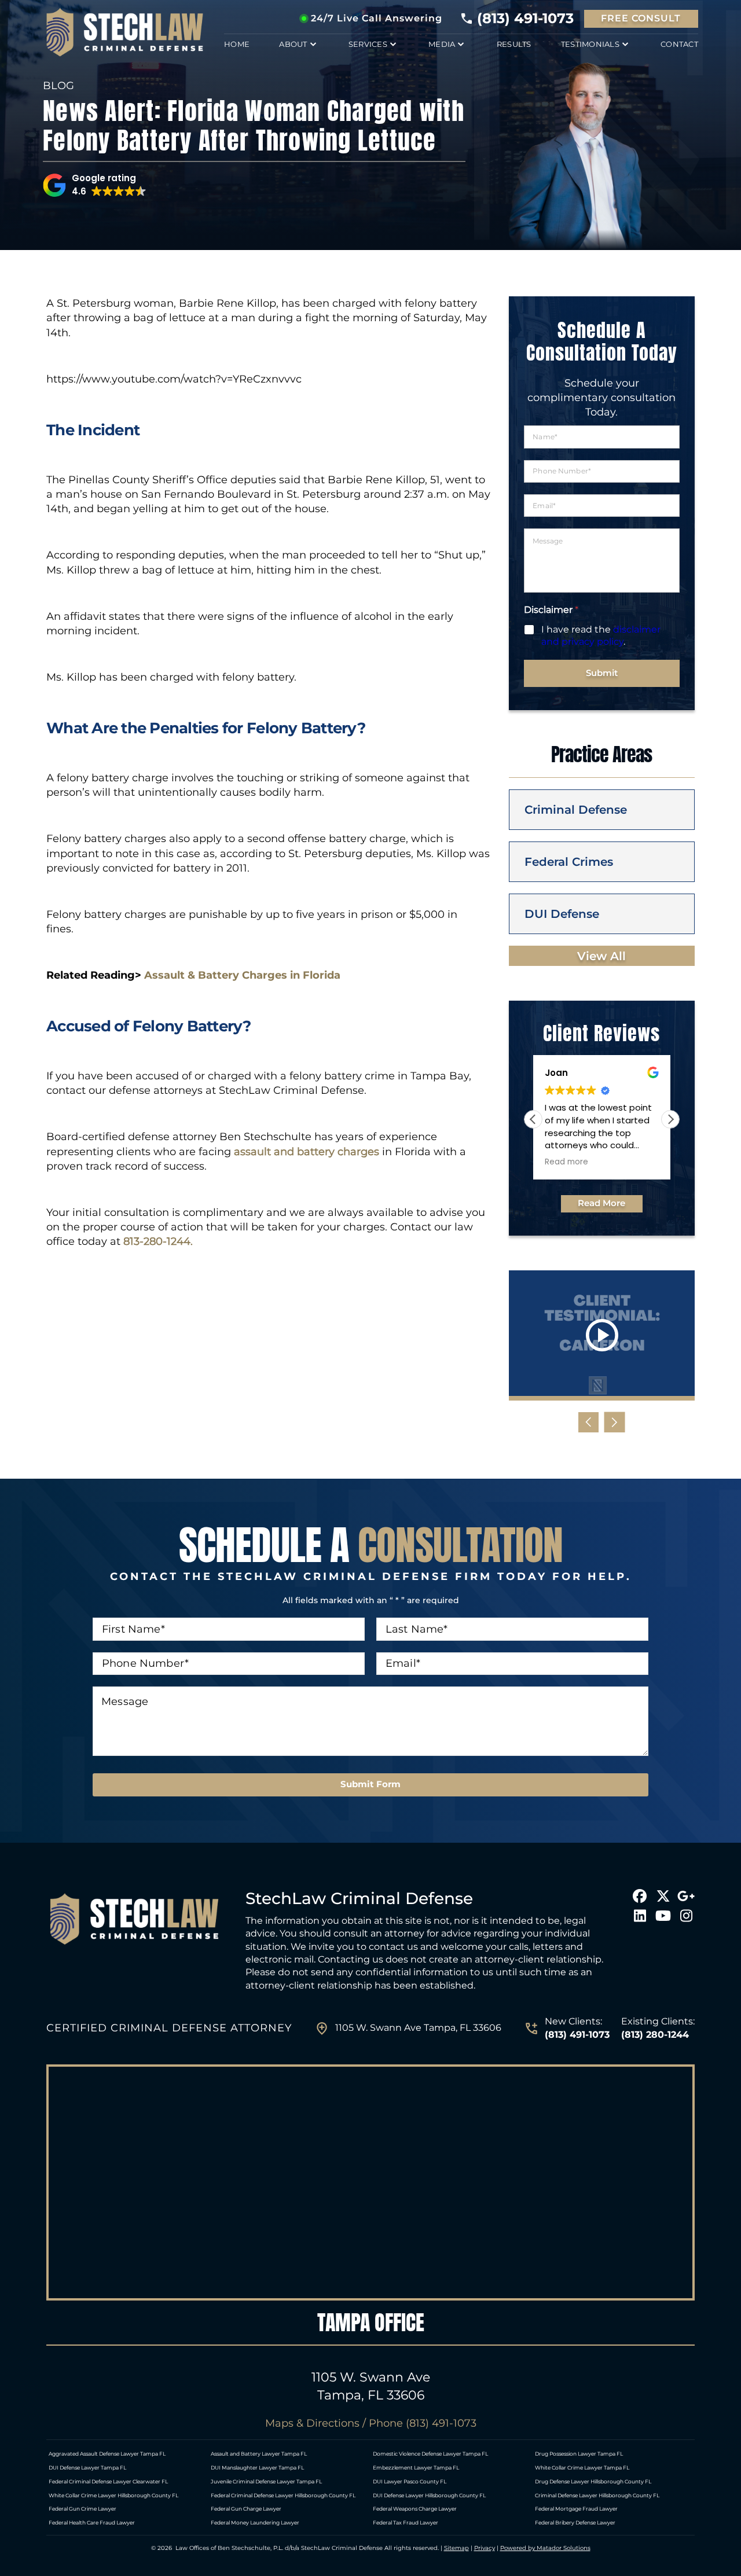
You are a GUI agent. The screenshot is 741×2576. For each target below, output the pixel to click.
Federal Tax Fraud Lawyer (406, 2522)
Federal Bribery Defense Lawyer (575, 2522)
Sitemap (456, 2548)
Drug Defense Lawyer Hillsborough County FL (593, 2481)
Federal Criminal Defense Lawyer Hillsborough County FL (283, 2495)
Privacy (485, 2548)
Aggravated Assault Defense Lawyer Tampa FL (107, 2454)
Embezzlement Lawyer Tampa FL (416, 2467)
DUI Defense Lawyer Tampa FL (87, 2467)
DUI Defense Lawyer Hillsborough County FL (429, 2495)
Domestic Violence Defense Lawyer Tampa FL (430, 2454)
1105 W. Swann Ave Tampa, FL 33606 (418, 2028)
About (293, 44)
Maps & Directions (312, 2423)
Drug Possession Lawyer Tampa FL (579, 2454)
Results (514, 44)
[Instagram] (686, 1916)
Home (237, 44)
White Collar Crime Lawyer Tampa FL (582, 2467)
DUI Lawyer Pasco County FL (410, 2481)
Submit (602, 673)
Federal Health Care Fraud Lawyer (92, 2522)
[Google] (686, 1896)
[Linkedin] (640, 1916)
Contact (679, 44)
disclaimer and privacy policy (601, 635)
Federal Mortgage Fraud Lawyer (576, 2509)
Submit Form (370, 1784)
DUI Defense (562, 914)
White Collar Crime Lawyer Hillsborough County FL (113, 2495)
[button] (95, 185)
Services (368, 44)
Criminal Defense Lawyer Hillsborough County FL (597, 2495)
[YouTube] (663, 1916)
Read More (601, 1203)
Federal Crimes (569, 862)
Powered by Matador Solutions (545, 2548)
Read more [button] (566, 1162)
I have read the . (601, 635)
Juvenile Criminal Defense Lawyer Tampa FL (266, 2481)
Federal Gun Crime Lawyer (82, 2509)
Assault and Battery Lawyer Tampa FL (259, 2454)
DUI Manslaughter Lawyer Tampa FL (257, 2467)
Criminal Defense (576, 810)
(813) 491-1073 (525, 19)
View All (601, 956)
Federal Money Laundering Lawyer (255, 2522)
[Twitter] (663, 1896)
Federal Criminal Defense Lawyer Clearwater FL (108, 2481)
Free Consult (641, 18)
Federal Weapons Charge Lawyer (415, 2509)
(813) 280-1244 (655, 2035)
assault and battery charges (307, 1152)
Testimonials (590, 44)
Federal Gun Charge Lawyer (246, 2509)
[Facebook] (640, 1896)
